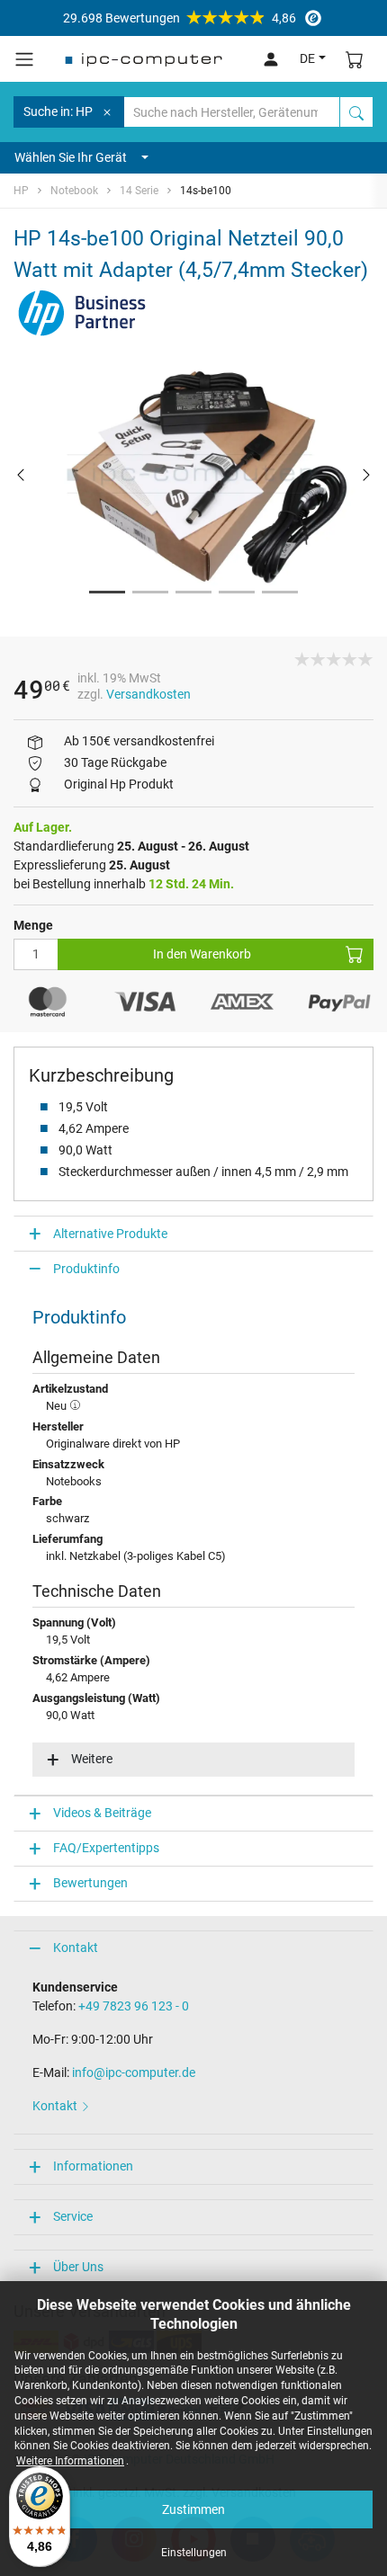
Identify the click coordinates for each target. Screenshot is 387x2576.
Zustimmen (193, 2509)
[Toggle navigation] (24, 59)
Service (73, 2216)
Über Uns (78, 2267)
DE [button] (307, 58)
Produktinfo (86, 1269)
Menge (33, 925)
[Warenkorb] (355, 59)
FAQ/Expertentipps (106, 1848)
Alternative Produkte (110, 1234)
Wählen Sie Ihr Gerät (71, 157)
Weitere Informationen (70, 2461)
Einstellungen (194, 2553)
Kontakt (76, 1948)
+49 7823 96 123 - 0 (134, 2006)
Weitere (92, 1759)
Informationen (93, 2166)
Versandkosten (148, 694)
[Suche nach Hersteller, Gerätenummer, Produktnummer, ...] (356, 112)
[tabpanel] (193, 474)
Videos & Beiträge (102, 1813)
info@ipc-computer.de (134, 2072)
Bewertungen (90, 1883)
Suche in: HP (58, 111)
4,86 (180, 18)
